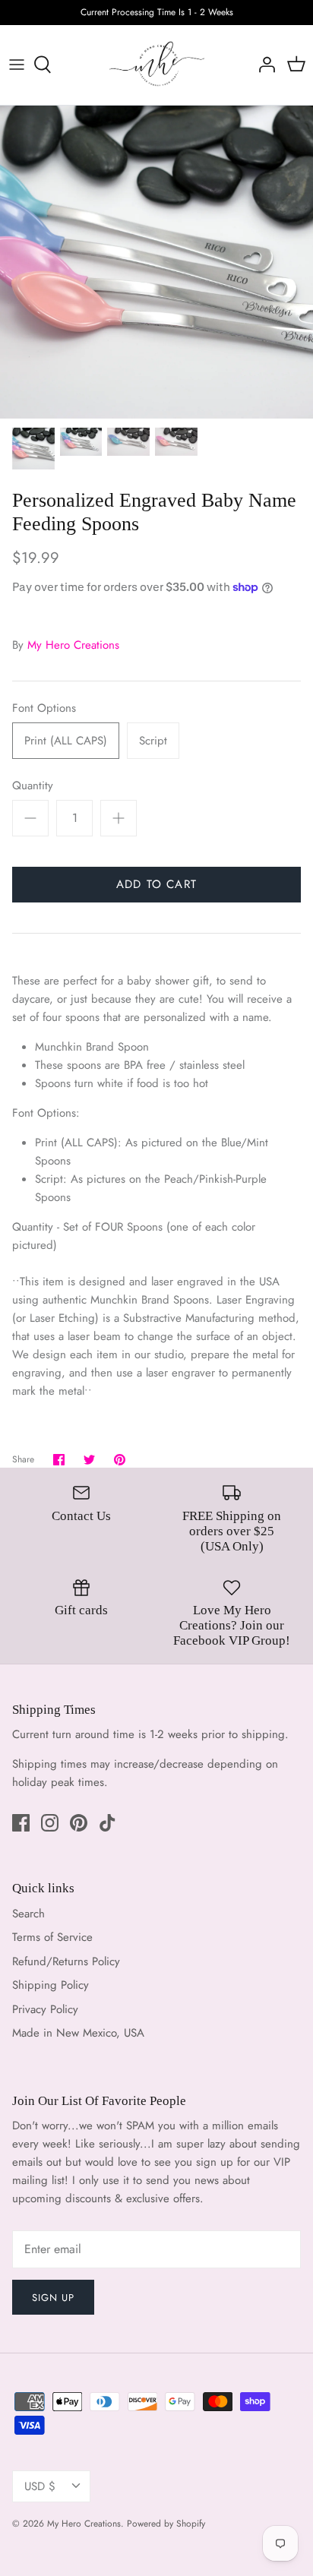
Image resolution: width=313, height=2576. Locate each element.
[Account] (263, 65)
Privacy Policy (45, 2009)
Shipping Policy (51, 1985)
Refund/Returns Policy (66, 1961)
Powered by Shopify (166, 2524)
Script (153, 741)
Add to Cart (156, 884)
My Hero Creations (73, 645)
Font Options (44, 708)
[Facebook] (21, 1823)
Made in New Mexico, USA (78, 2033)
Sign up (53, 2298)
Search (28, 1914)
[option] (156, 262)
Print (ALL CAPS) (66, 741)
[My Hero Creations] (157, 65)
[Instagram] (50, 1823)
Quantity (33, 786)
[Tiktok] (107, 1823)
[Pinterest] (79, 1823)
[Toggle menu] (17, 65)
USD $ (40, 2486)
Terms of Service (52, 1937)
